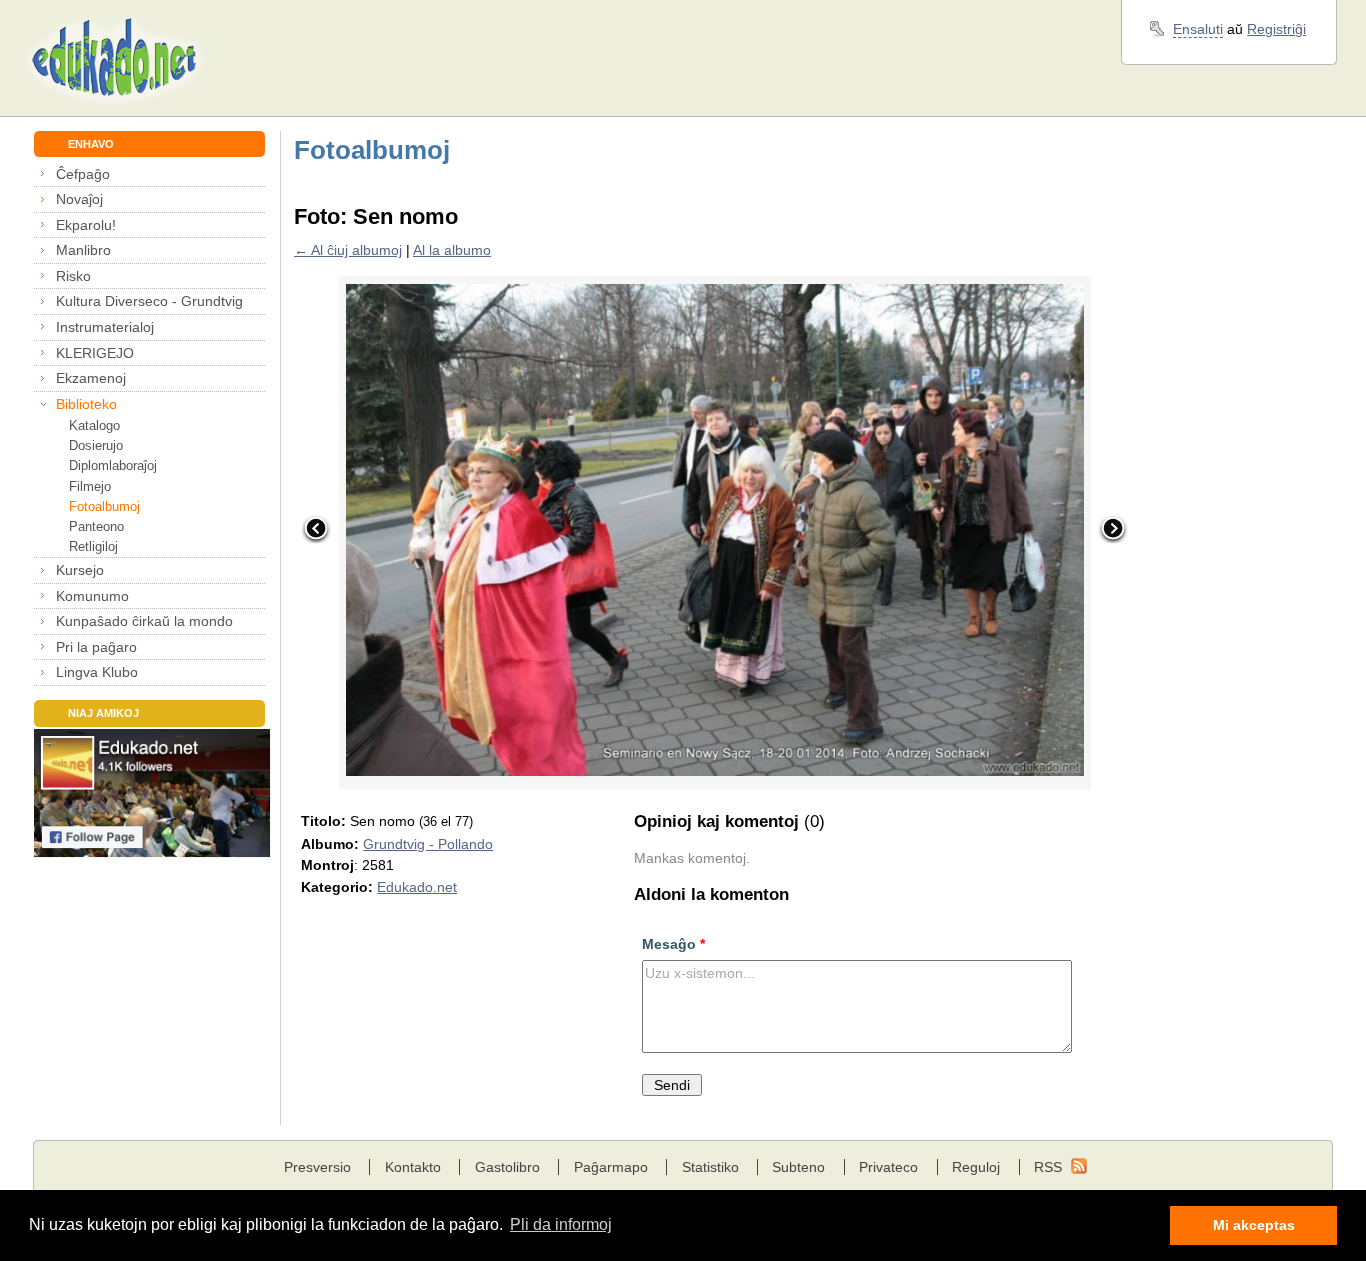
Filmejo (90, 486)
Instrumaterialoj (105, 327)
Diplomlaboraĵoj (113, 465)
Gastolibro (507, 1167)
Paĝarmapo (611, 1167)
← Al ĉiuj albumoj (348, 250)
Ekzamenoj (91, 378)
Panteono (96, 526)
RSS (1048, 1167)
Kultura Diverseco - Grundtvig (149, 301)
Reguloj (976, 1167)
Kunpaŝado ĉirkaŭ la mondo (144, 621)
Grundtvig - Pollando (428, 844)
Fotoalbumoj (104, 506)
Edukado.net (417, 887)
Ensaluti (1198, 29)
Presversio (317, 1167)
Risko (73, 276)
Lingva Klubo (97, 672)
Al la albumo (452, 250)
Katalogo (94, 425)
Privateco (888, 1167)
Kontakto (413, 1167)
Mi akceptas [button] (1254, 1225)
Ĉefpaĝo (83, 174)
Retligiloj (93, 546)
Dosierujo (96, 445)
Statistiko (710, 1167)
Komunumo (92, 596)
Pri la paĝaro (96, 647)
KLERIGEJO (95, 353)
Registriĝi (1276, 29)
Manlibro (83, 250)
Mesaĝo (673, 944)
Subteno (798, 1167)
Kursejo (80, 570)
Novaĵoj (79, 199)
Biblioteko (86, 404)
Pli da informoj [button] (561, 1224)
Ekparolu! (86, 225)
